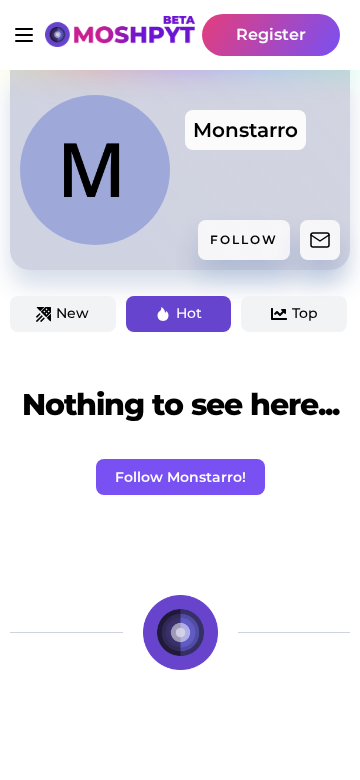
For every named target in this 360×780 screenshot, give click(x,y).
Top (305, 313)
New (72, 313)
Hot (189, 313)
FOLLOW (244, 239)
